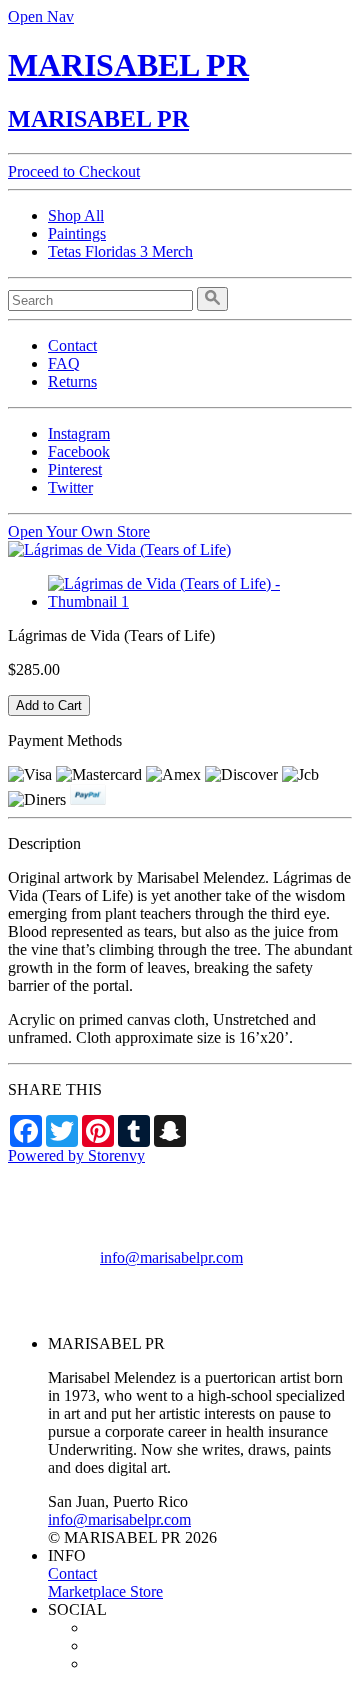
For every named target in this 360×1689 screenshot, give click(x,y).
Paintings (77, 233)
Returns (72, 381)
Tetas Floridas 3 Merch (120, 251)
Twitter (70, 487)
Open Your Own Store (79, 531)
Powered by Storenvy (76, 1155)
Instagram (79, 433)
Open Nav (41, 16)
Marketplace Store (105, 1591)
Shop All (76, 215)
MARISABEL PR (128, 65)
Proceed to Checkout (74, 171)
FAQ (64, 363)
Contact (72, 345)
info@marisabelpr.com (171, 1257)
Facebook (79, 451)
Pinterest (75, 469)
